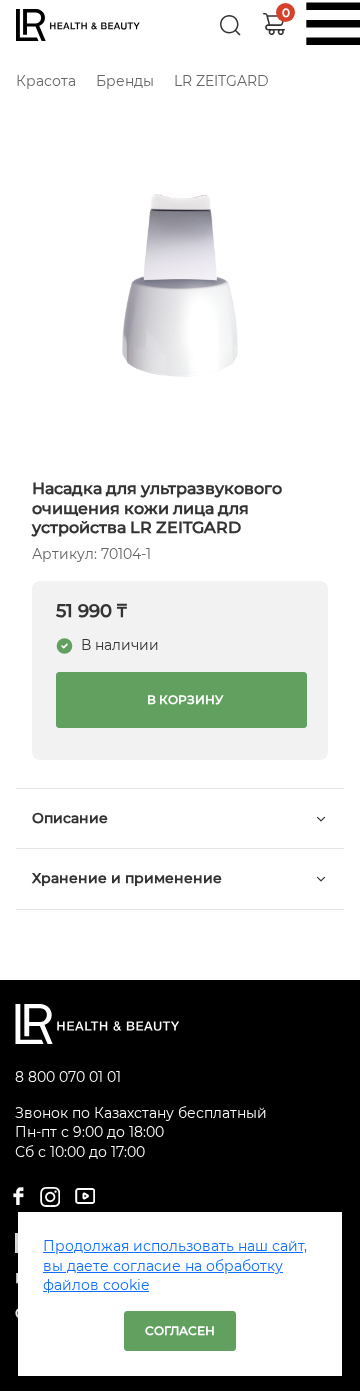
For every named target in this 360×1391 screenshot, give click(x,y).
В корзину (182, 699)
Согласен (180, 1330)
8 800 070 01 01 (68, 1077)
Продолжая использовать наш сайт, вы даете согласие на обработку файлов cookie (175, 1265)
